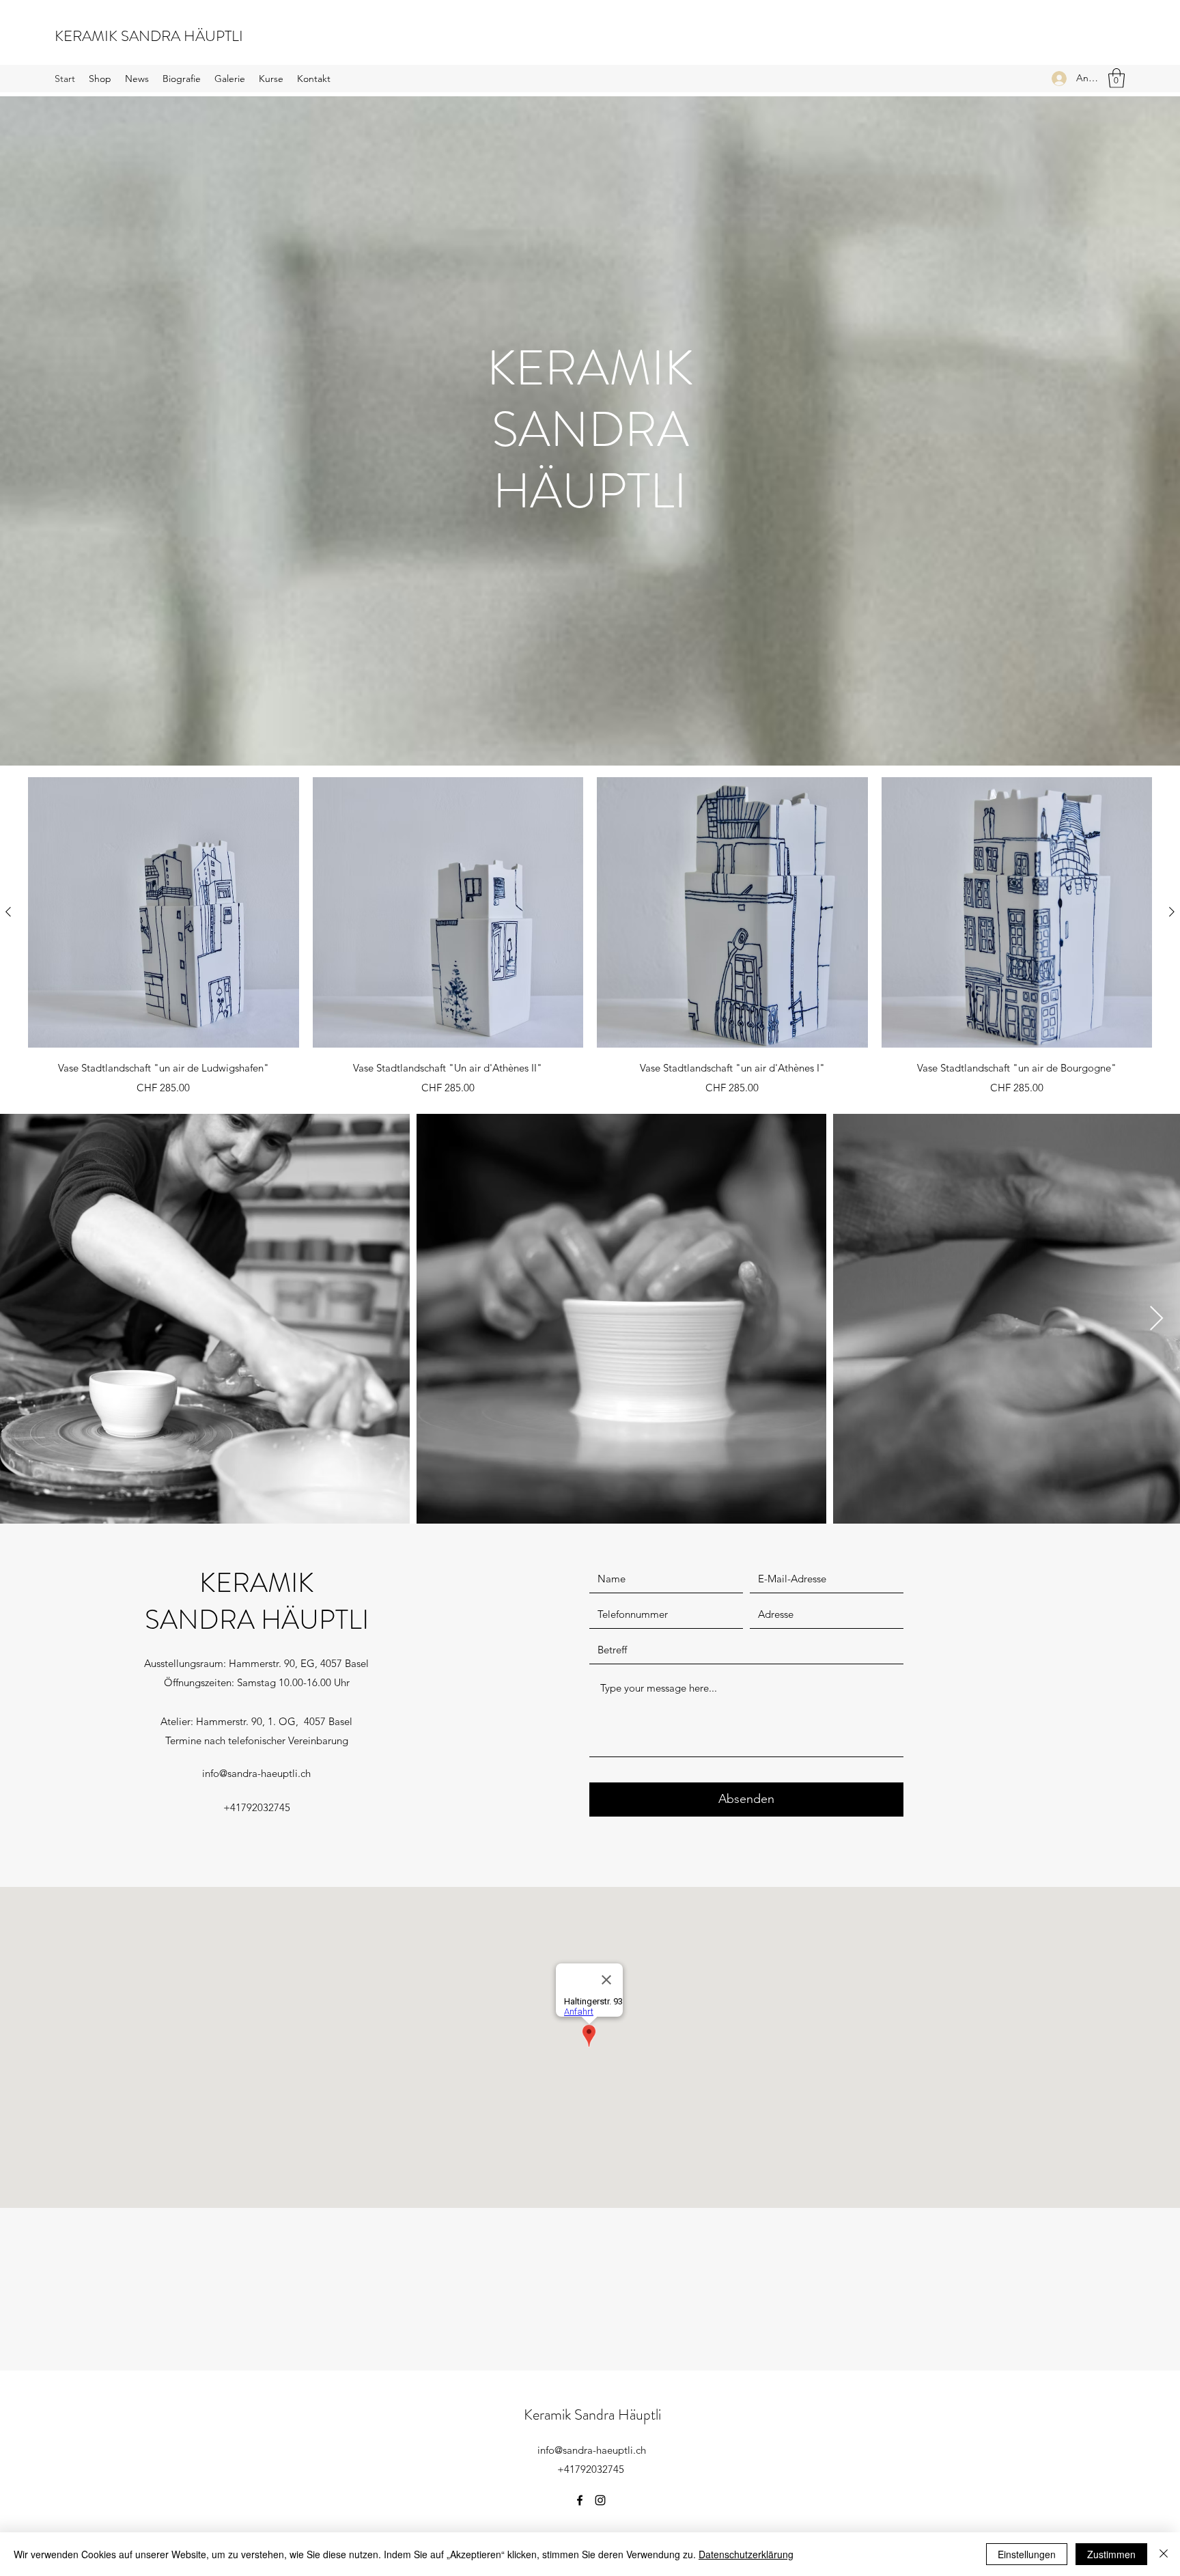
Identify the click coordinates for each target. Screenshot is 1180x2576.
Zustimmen (1111, 2554)
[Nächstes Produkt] (1172, 912)
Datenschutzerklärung (746, 2554)
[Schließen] (1164, 2554)
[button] (1116, 78)
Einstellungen (1027, 2554)
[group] (590, 938)
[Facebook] (580, 2500)
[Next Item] (1156, 1319)
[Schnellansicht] (164, 913)
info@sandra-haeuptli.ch (256, 1773)
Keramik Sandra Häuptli (592, 2414)
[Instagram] (600, 2500)
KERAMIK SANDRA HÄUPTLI (149, 36)
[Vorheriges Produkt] (8, 912)
